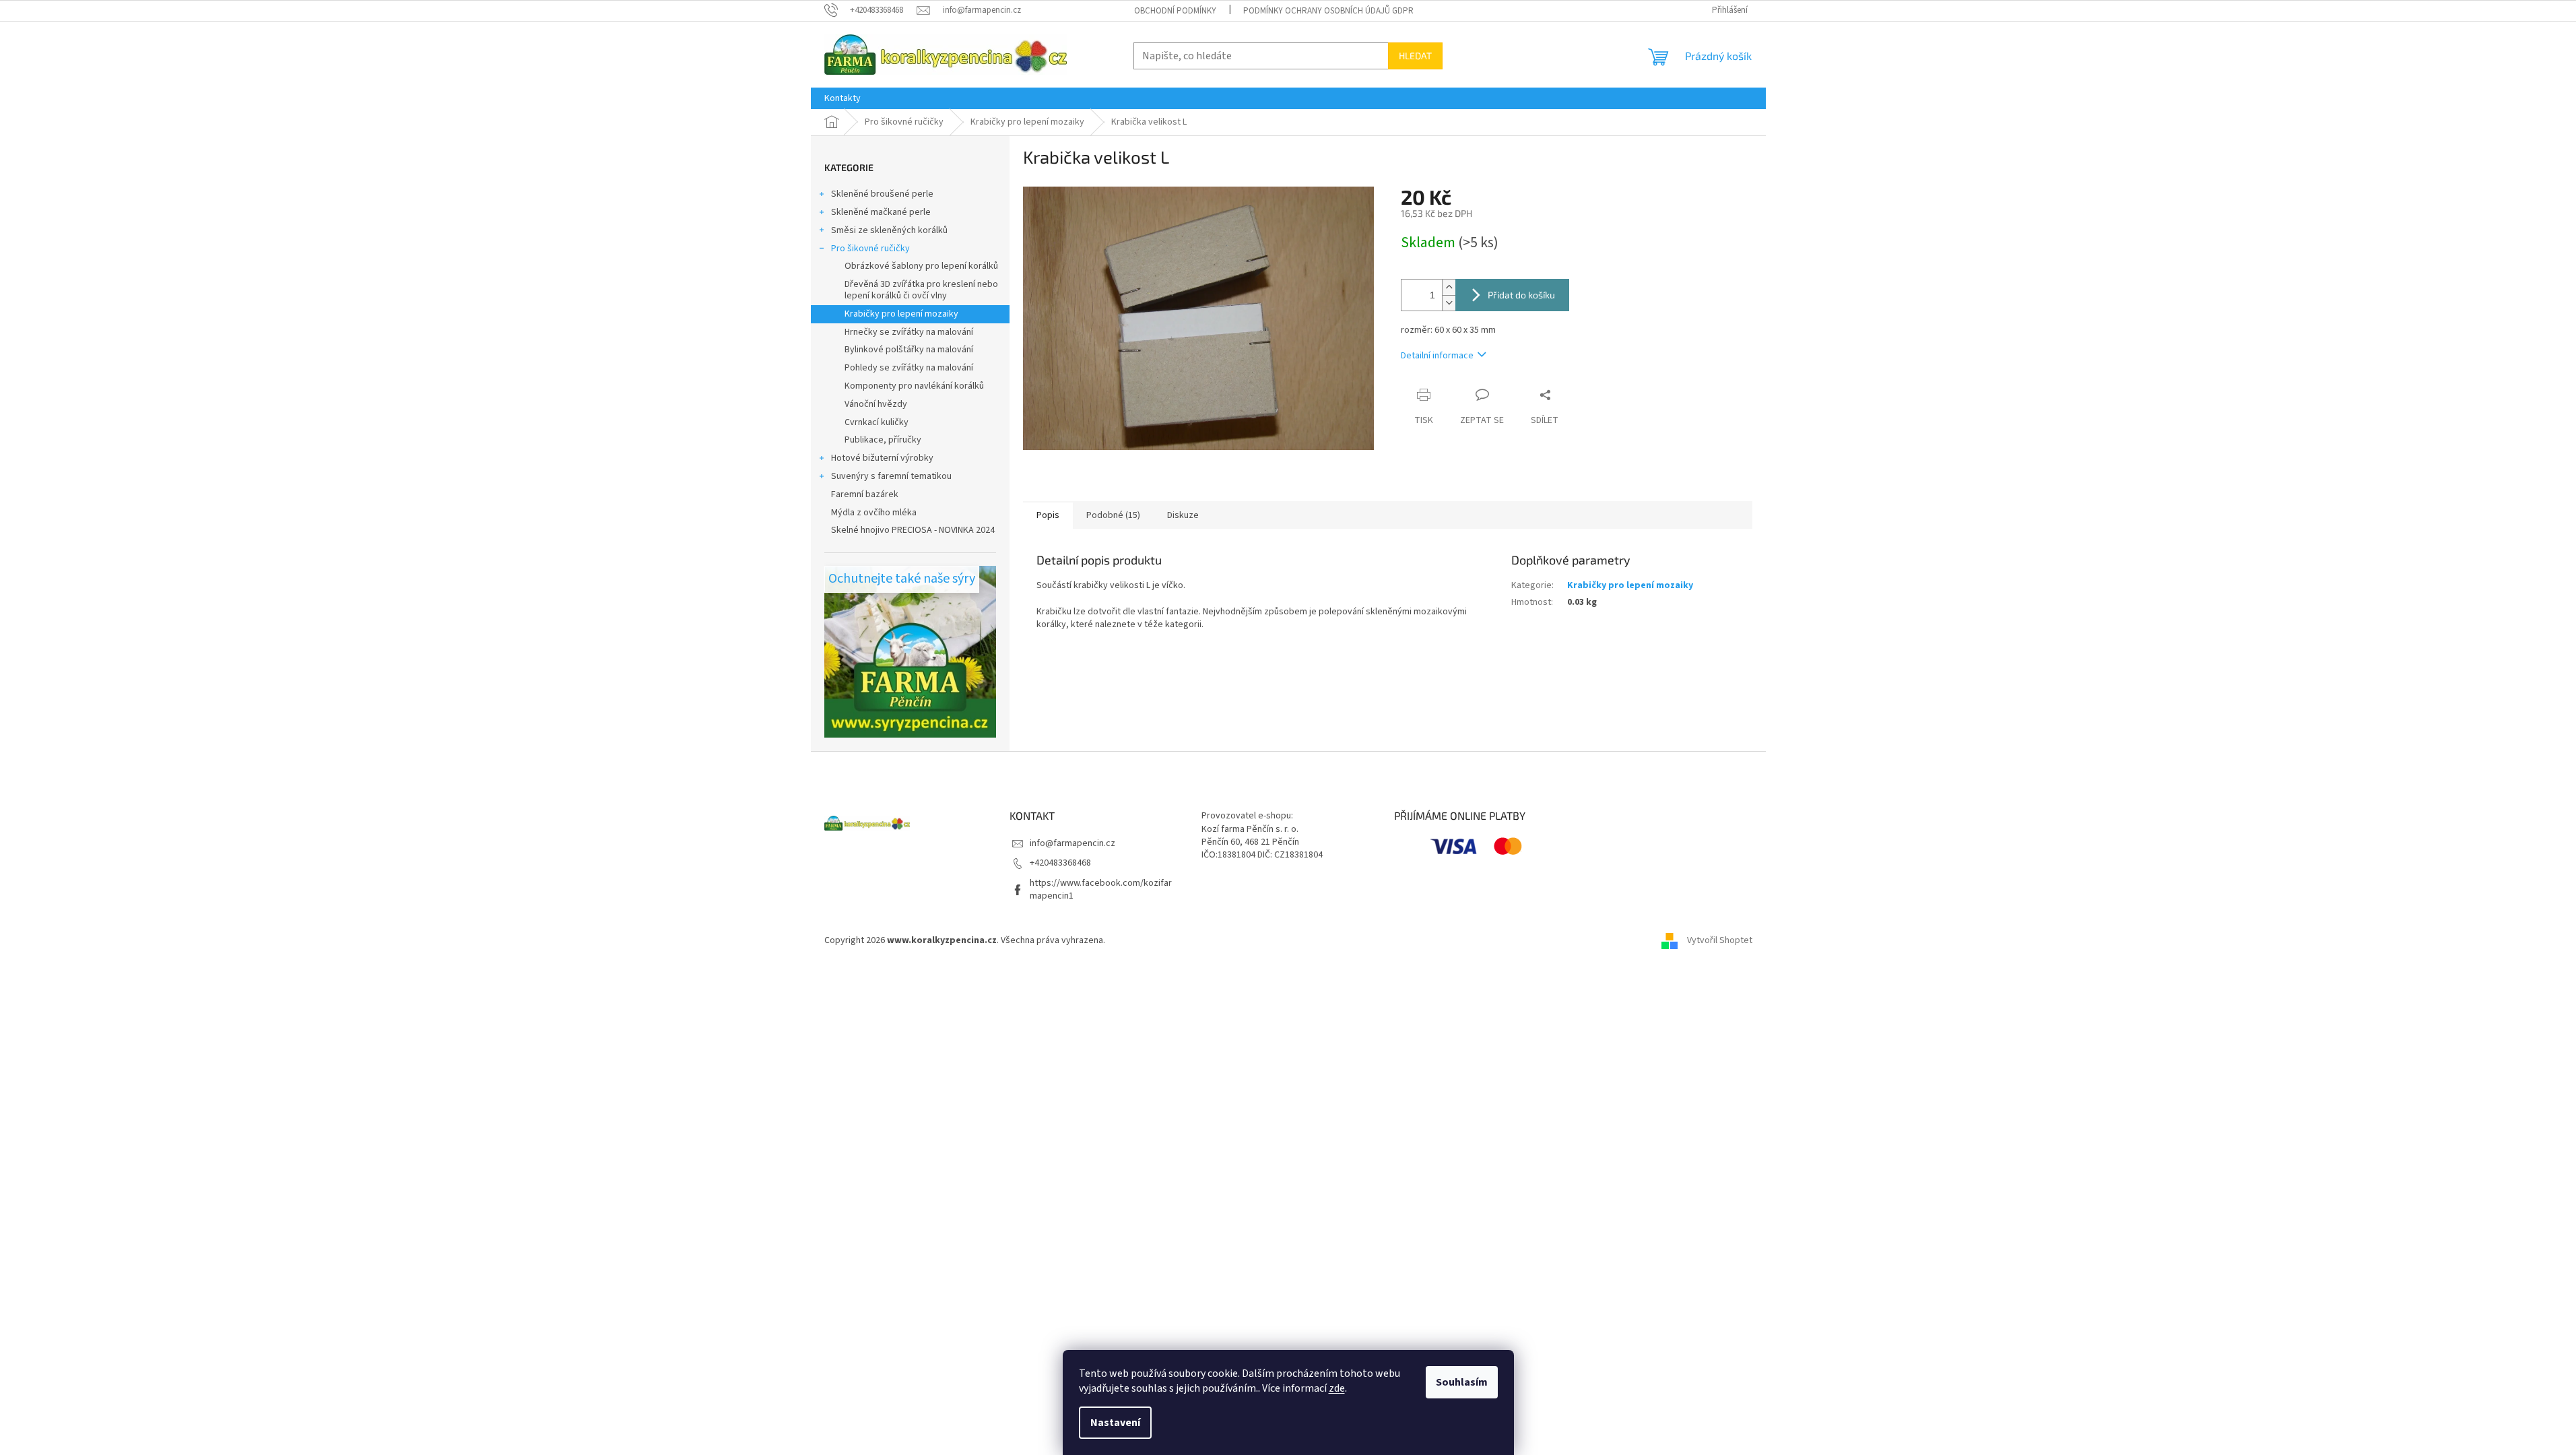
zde (1337, 1388)
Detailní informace (1437, 356)
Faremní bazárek (865, 494)
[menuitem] (843, 98)
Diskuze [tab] (1183, 515)
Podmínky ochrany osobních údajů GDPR (1328, 11)
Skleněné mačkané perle (881, 212)
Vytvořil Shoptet (1720, 940)
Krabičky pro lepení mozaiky (901, 314)
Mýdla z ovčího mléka (874, 513)
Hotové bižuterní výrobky (882, 458)
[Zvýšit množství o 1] (1449, 287)
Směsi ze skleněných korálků (889, 230)
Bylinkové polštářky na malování (909, 350)
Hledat (1415, 56)
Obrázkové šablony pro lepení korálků (921, 266)
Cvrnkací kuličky (877, 422)
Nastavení (1115, 1423)
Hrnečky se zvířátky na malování (909, 332)
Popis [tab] (1048, 515)
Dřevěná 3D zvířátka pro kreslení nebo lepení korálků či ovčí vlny (921, 290)
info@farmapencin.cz (1072, 843)
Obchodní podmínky (1175, 11)
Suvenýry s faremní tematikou (891, 476)
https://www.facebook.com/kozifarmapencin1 (1101, 890)
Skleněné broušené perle (882, 194)
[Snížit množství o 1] (1449, 303)
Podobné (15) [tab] (1113, 515)
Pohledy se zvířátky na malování (909, 368)
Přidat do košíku (1521, 295)
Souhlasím (1462, 1382)
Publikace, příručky (883, 440)
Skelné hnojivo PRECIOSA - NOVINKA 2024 (913, 530)
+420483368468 (1060, 863)
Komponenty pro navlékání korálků (914, 386)
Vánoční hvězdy (876, 404)
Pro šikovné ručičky (870, 249)
